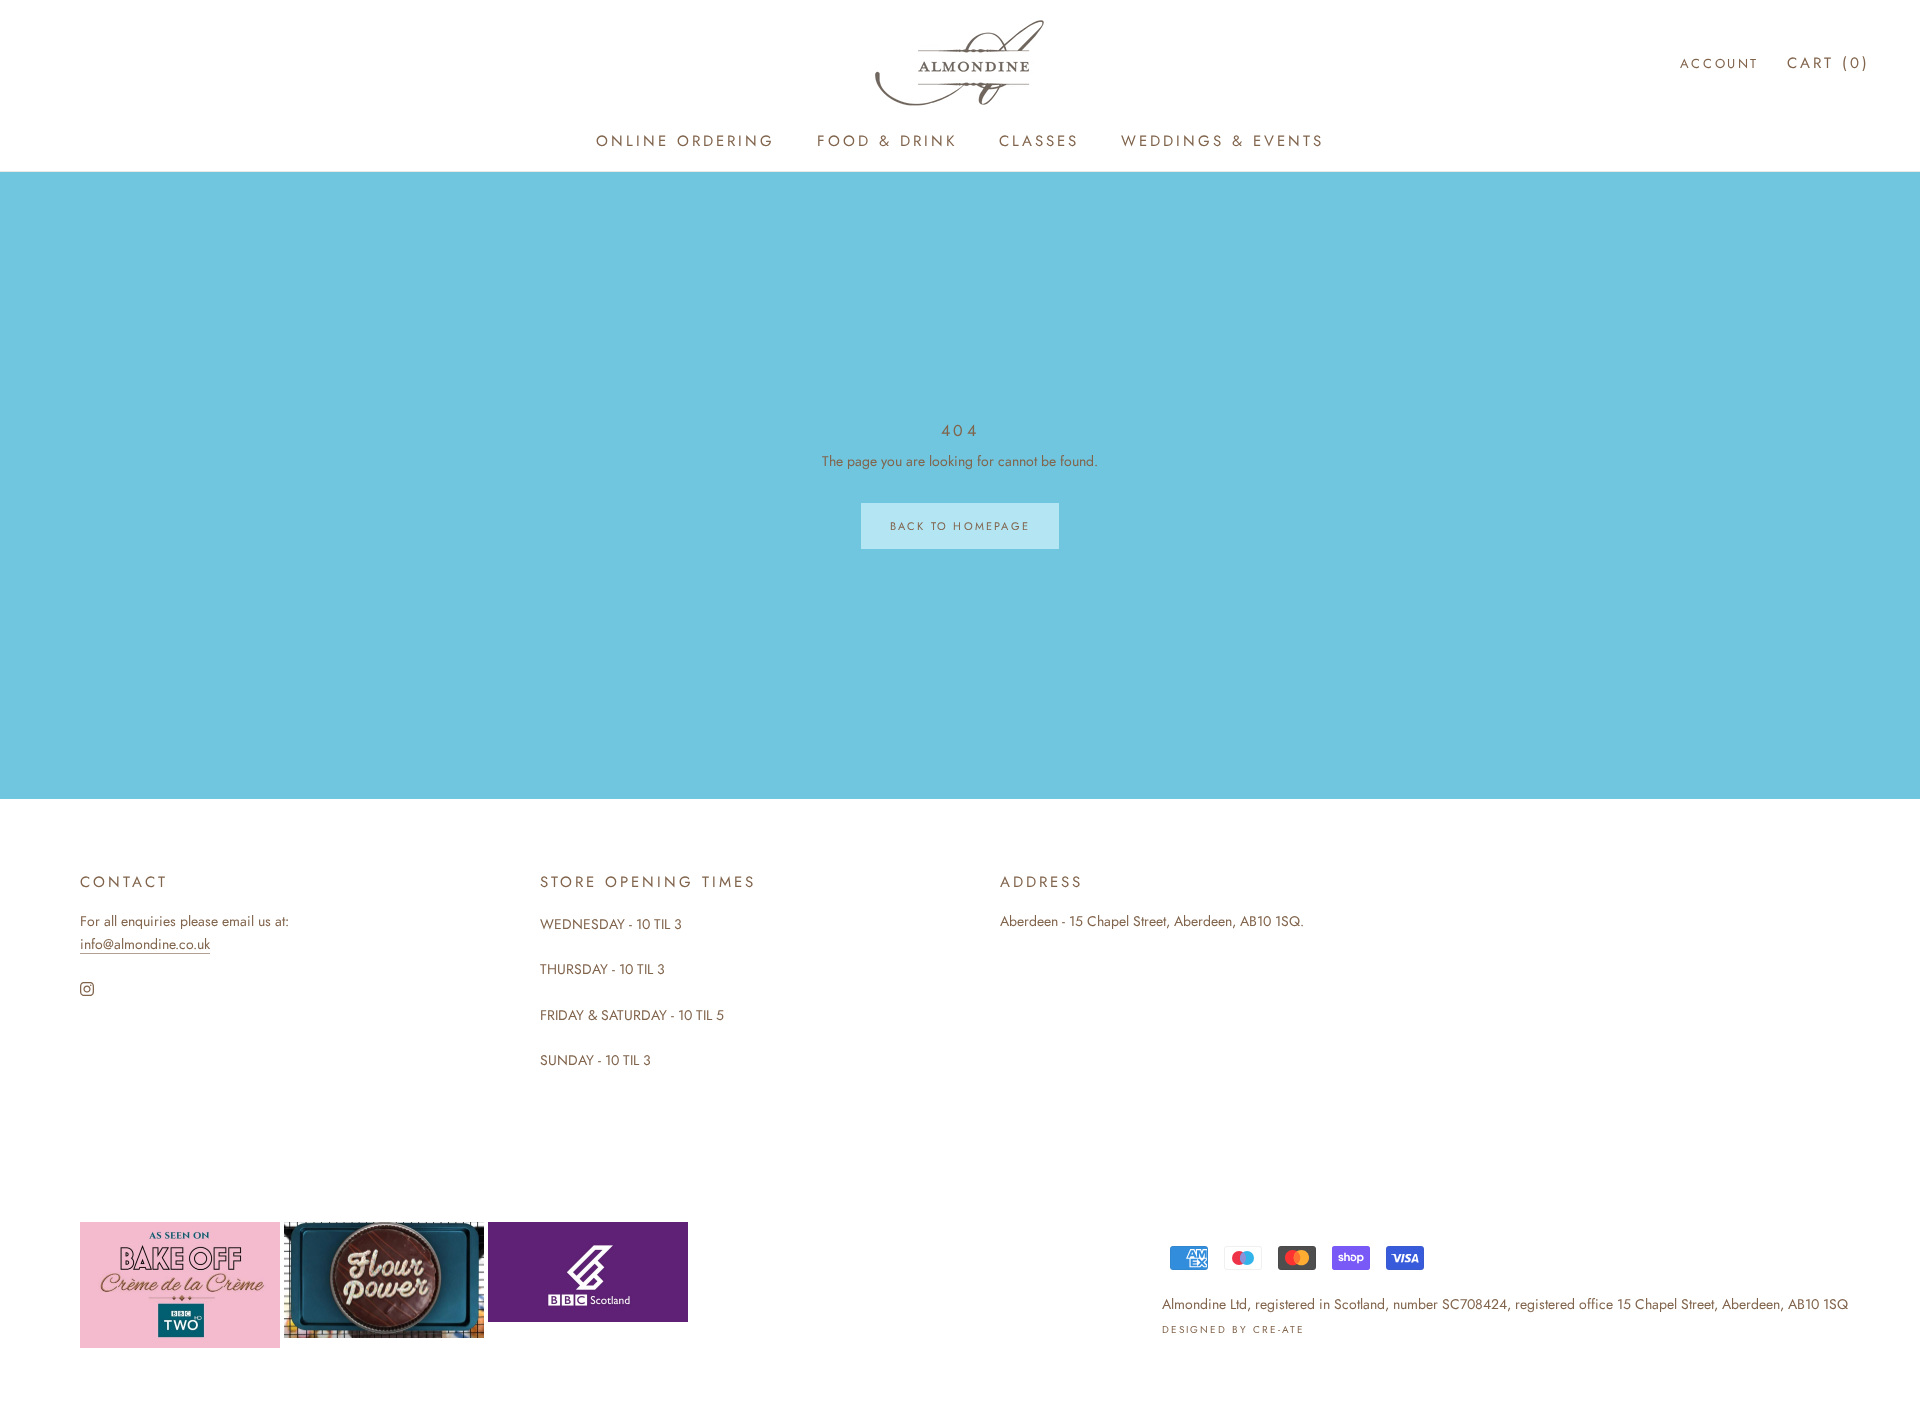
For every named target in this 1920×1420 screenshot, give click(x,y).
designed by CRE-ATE (1233, 1329)
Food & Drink (887, 141)
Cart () (1828, 63)
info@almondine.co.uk (145, 944)
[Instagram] (87, 987)
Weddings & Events (1222, 141)
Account (1719, 63)
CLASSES (1039, 141)
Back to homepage (960, 526)
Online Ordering (685, 141)
